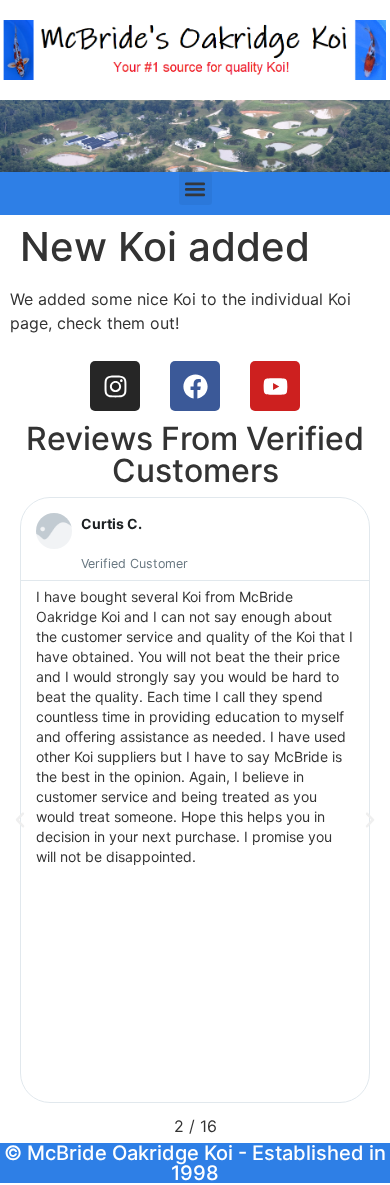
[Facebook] (195, 386)
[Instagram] (115, 386)
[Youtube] (275, 386)
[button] (195, 188)
